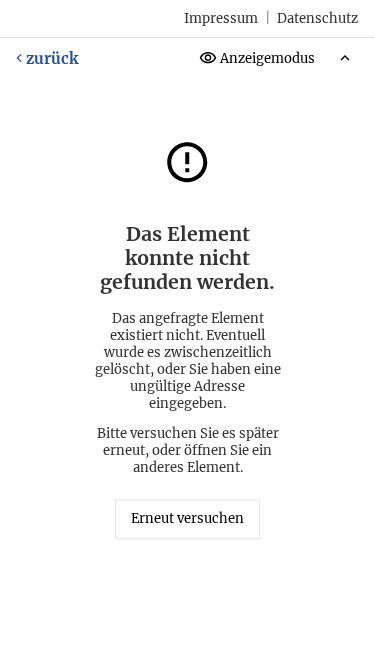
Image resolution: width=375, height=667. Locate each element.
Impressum (221, 18)
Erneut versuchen (187, 519)
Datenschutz (317, 18)
